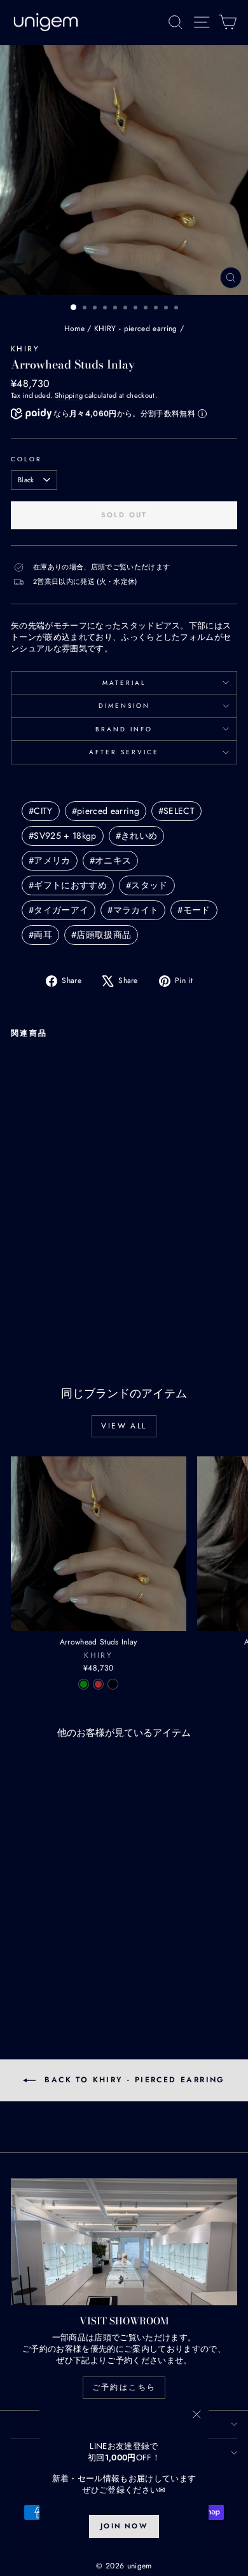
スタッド (147, 885)
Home (74, 329)
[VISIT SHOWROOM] (124, 2242)
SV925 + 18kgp (63, 836)
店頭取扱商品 (101, 935)
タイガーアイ (59, 910)
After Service (124, 752)
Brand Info (124, 729)
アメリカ (50, 860)
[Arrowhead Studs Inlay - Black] (47, 1298)
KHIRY (25, 349)
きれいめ (137, 836)
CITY (41, 811)
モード (194, 910)
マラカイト (133, 910)
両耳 (40, 935)
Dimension (124, 706)
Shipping (69, 395)
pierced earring (106, 811)
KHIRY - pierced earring (135, 329)
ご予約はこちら (124, 2387)
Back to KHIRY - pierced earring (133, 2080)
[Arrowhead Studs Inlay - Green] (18, 1298)
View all (124, 1426)
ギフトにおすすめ (68, 885)
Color (26, 459)
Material (124, 683)
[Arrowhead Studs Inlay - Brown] (33, 1298)
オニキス (111, 860)
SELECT (176, 811)
